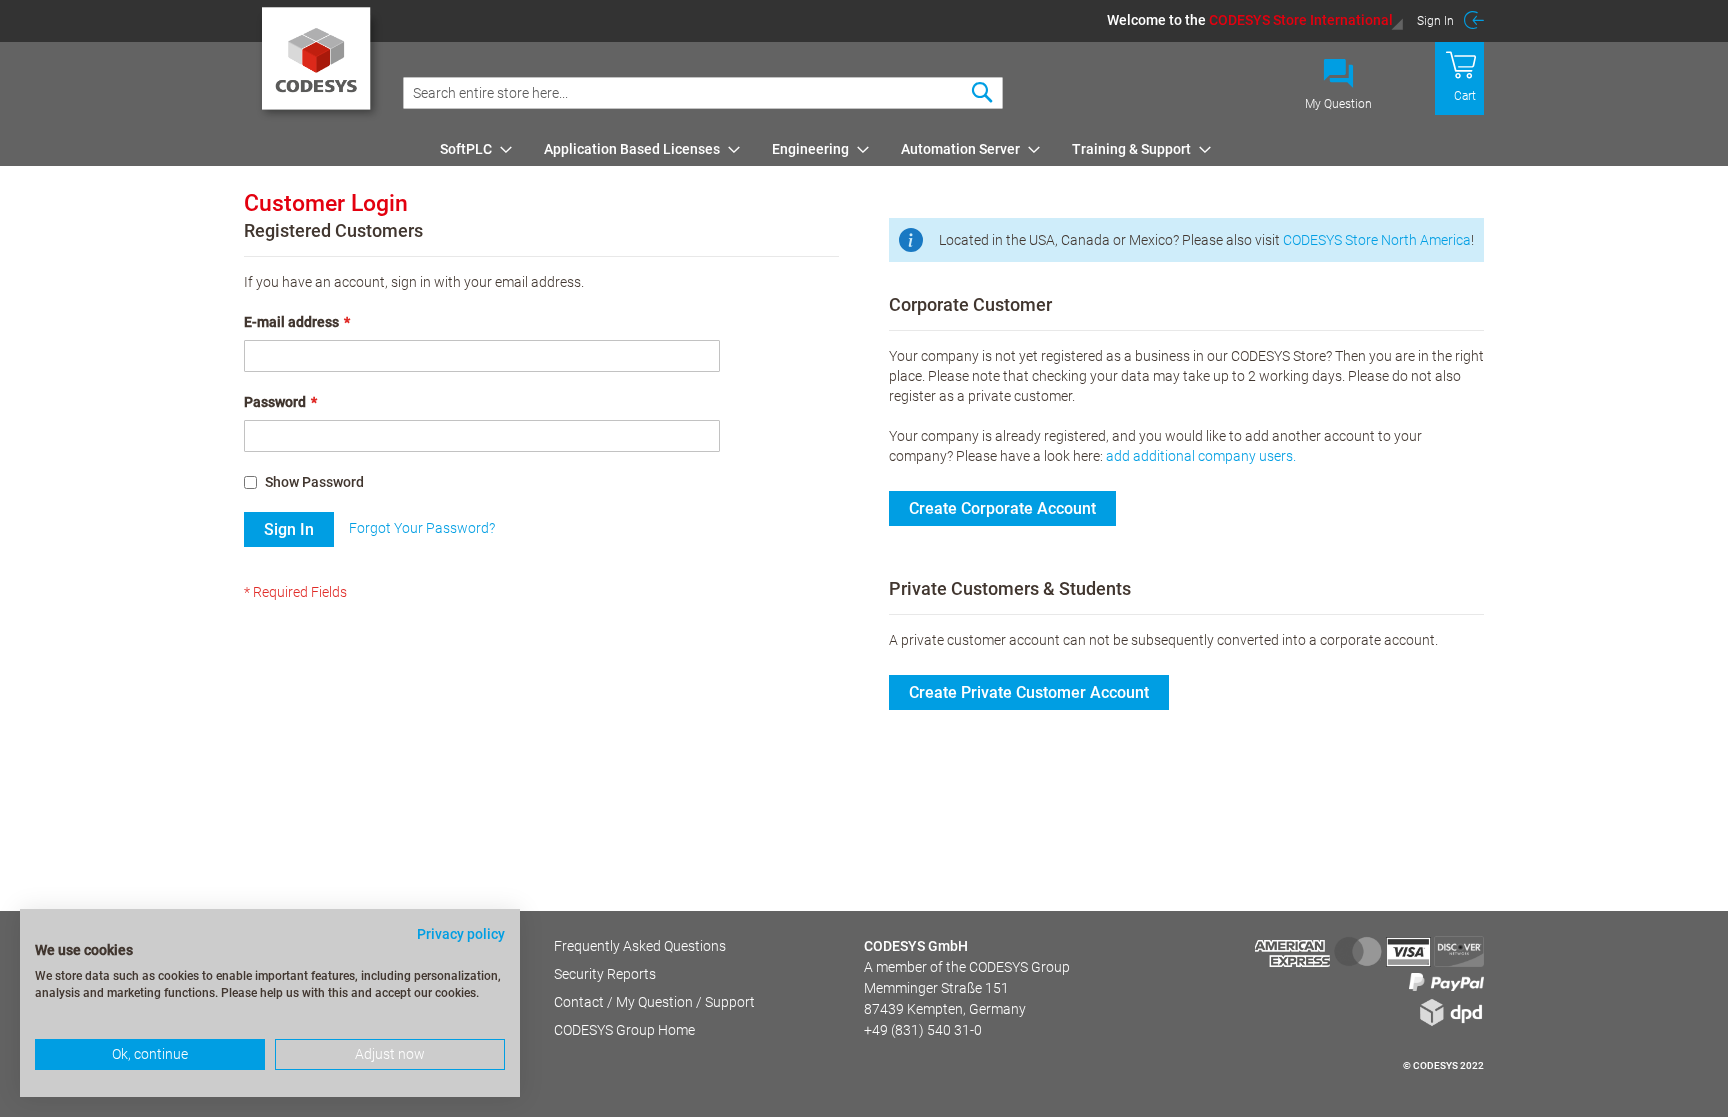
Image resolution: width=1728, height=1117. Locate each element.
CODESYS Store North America (1377, 240)
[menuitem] (470, 149)
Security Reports (605, 974)
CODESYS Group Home (624, 1030)
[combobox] (703, 93)
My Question (1338, 104)
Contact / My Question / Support (654, 1002)
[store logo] (319, 65)
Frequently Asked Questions (640, 946)
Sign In (1435, 21)
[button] (1255, 20)
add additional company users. (1201, 456)
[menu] (958, 149)
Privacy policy (461, 934)
